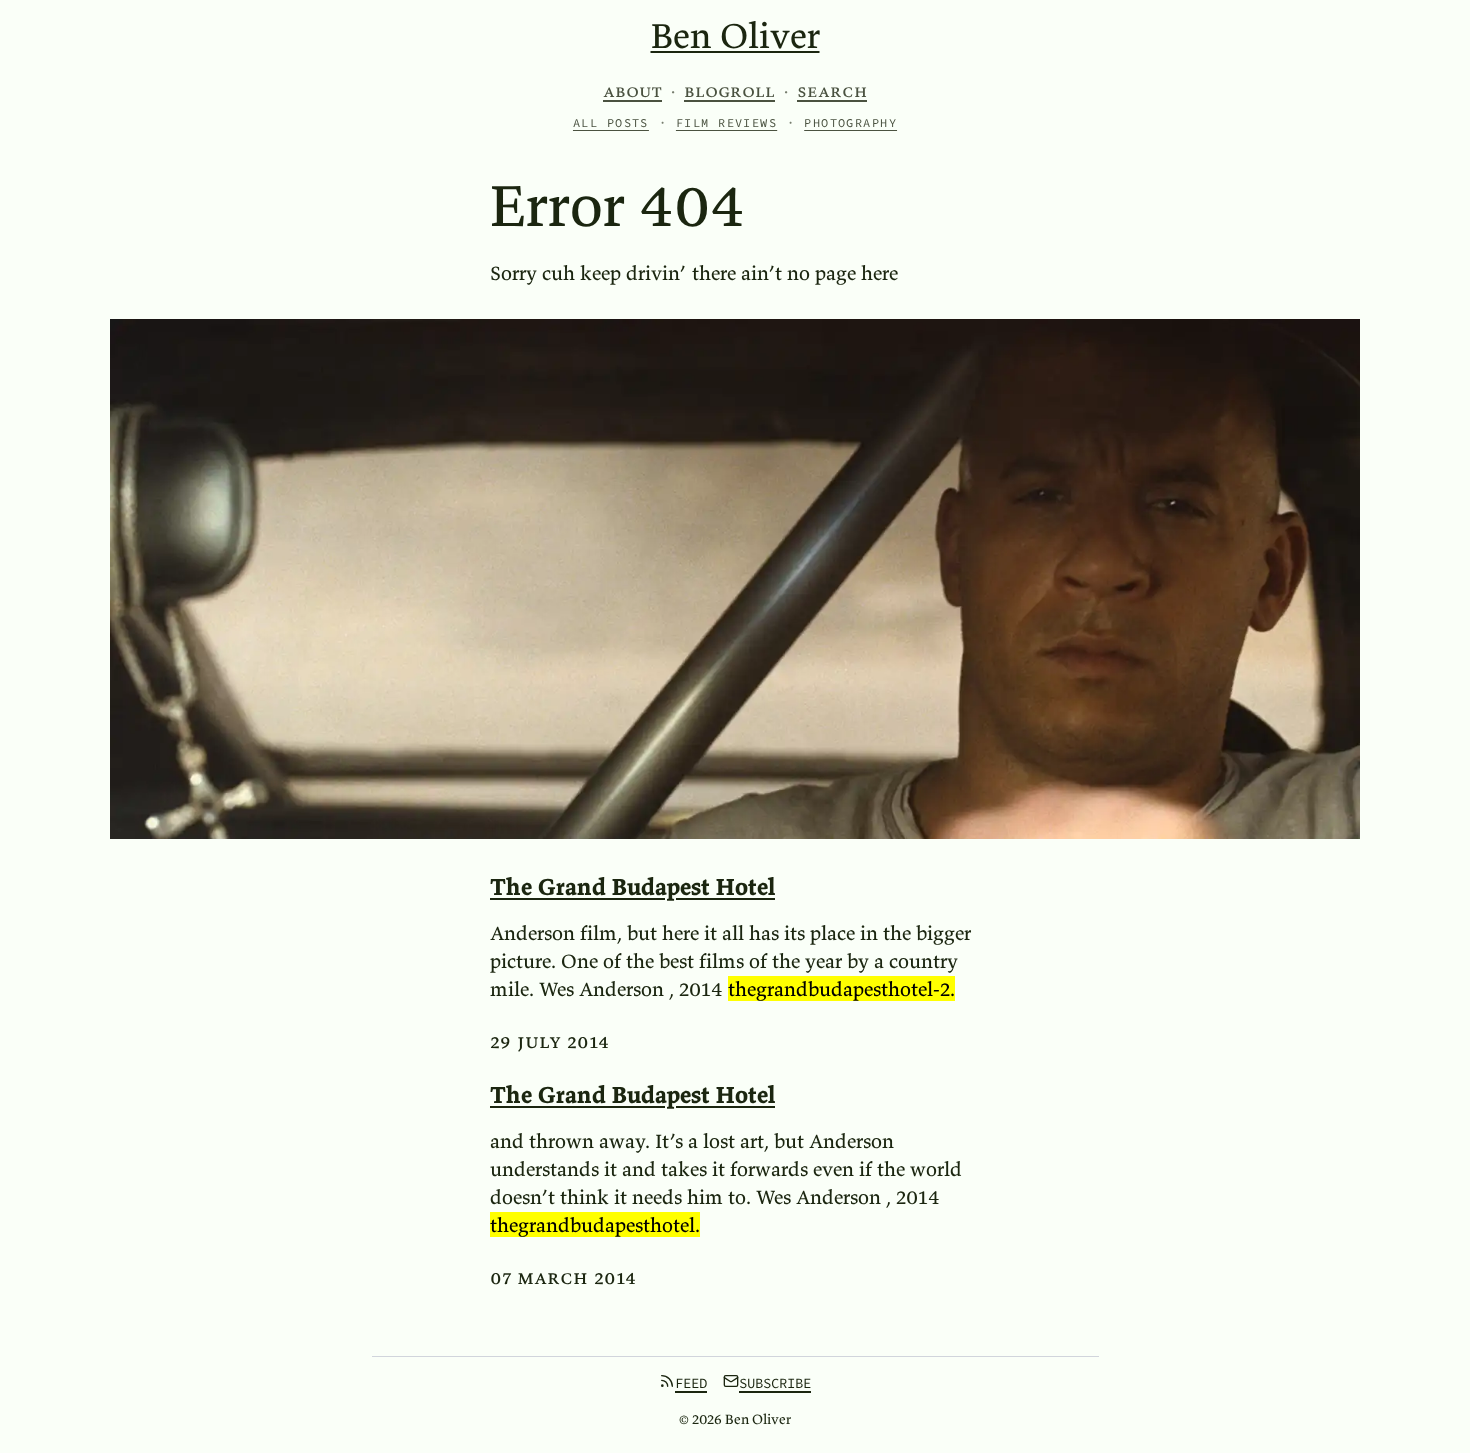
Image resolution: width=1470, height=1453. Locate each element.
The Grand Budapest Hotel (632, 886)
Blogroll (729, 91)
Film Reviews (726, 122)
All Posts (611, 122)
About (632, 91)
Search (832, 91)
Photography (850, 122)
